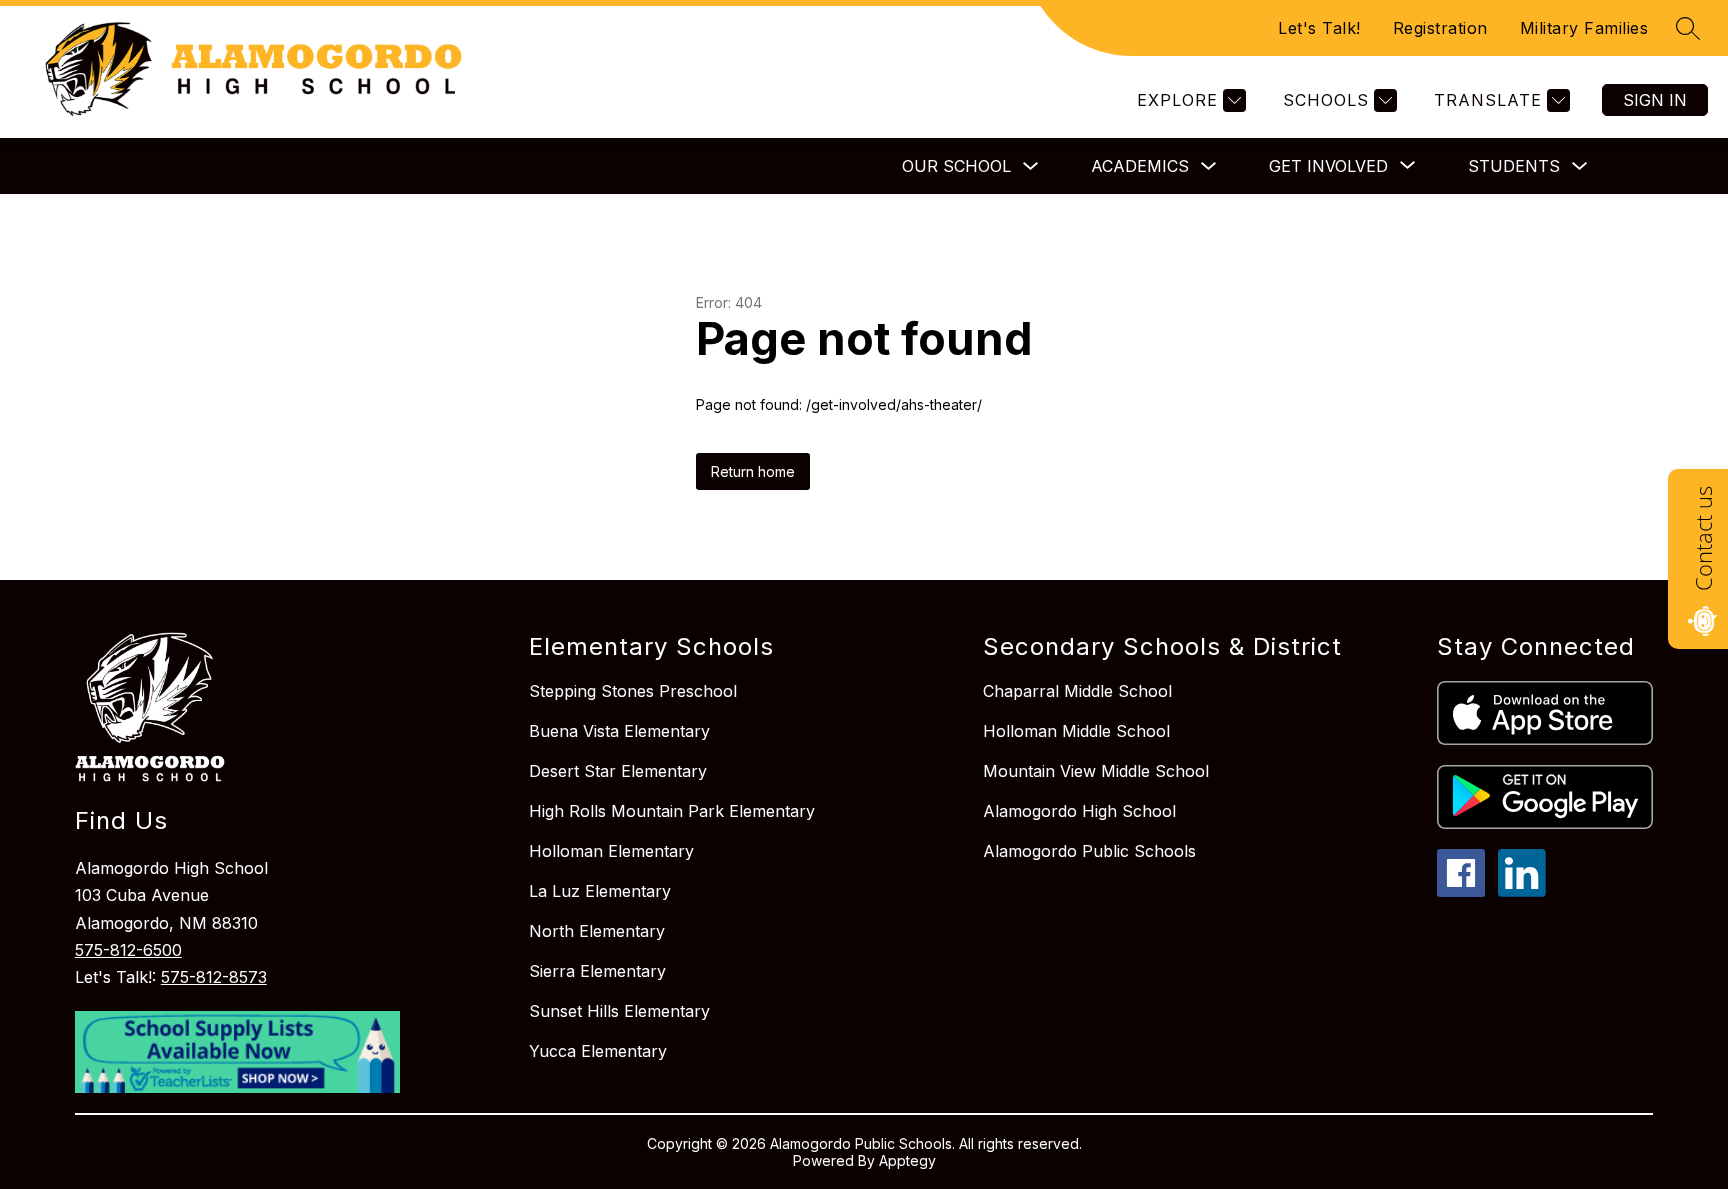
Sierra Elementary (597, 971)
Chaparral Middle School (1077, 691)
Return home (753, 471)
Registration (1440, 28)
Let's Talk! (1319, 28)
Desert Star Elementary (618, 771)
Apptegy (907, 1160)
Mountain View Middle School (1096, 771)
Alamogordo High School (1079, 811)
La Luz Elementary (600, 891)
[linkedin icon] (1522, 891)
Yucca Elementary (598, 1051)
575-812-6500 (128, 950)
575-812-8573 (214, 977)
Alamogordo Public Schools (1089, 851)
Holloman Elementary (611, 851)
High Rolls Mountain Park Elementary (672, 811)
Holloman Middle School (1076, 731)
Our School (956, 166)
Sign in (1655, 100)
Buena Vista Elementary (619, 731)
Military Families (1584, 28)
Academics (1140, 166)
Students (1514, 166)
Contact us (1703, 538)
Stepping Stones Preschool (633, 691)
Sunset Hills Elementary (619, 1011)
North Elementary (597, 931)
